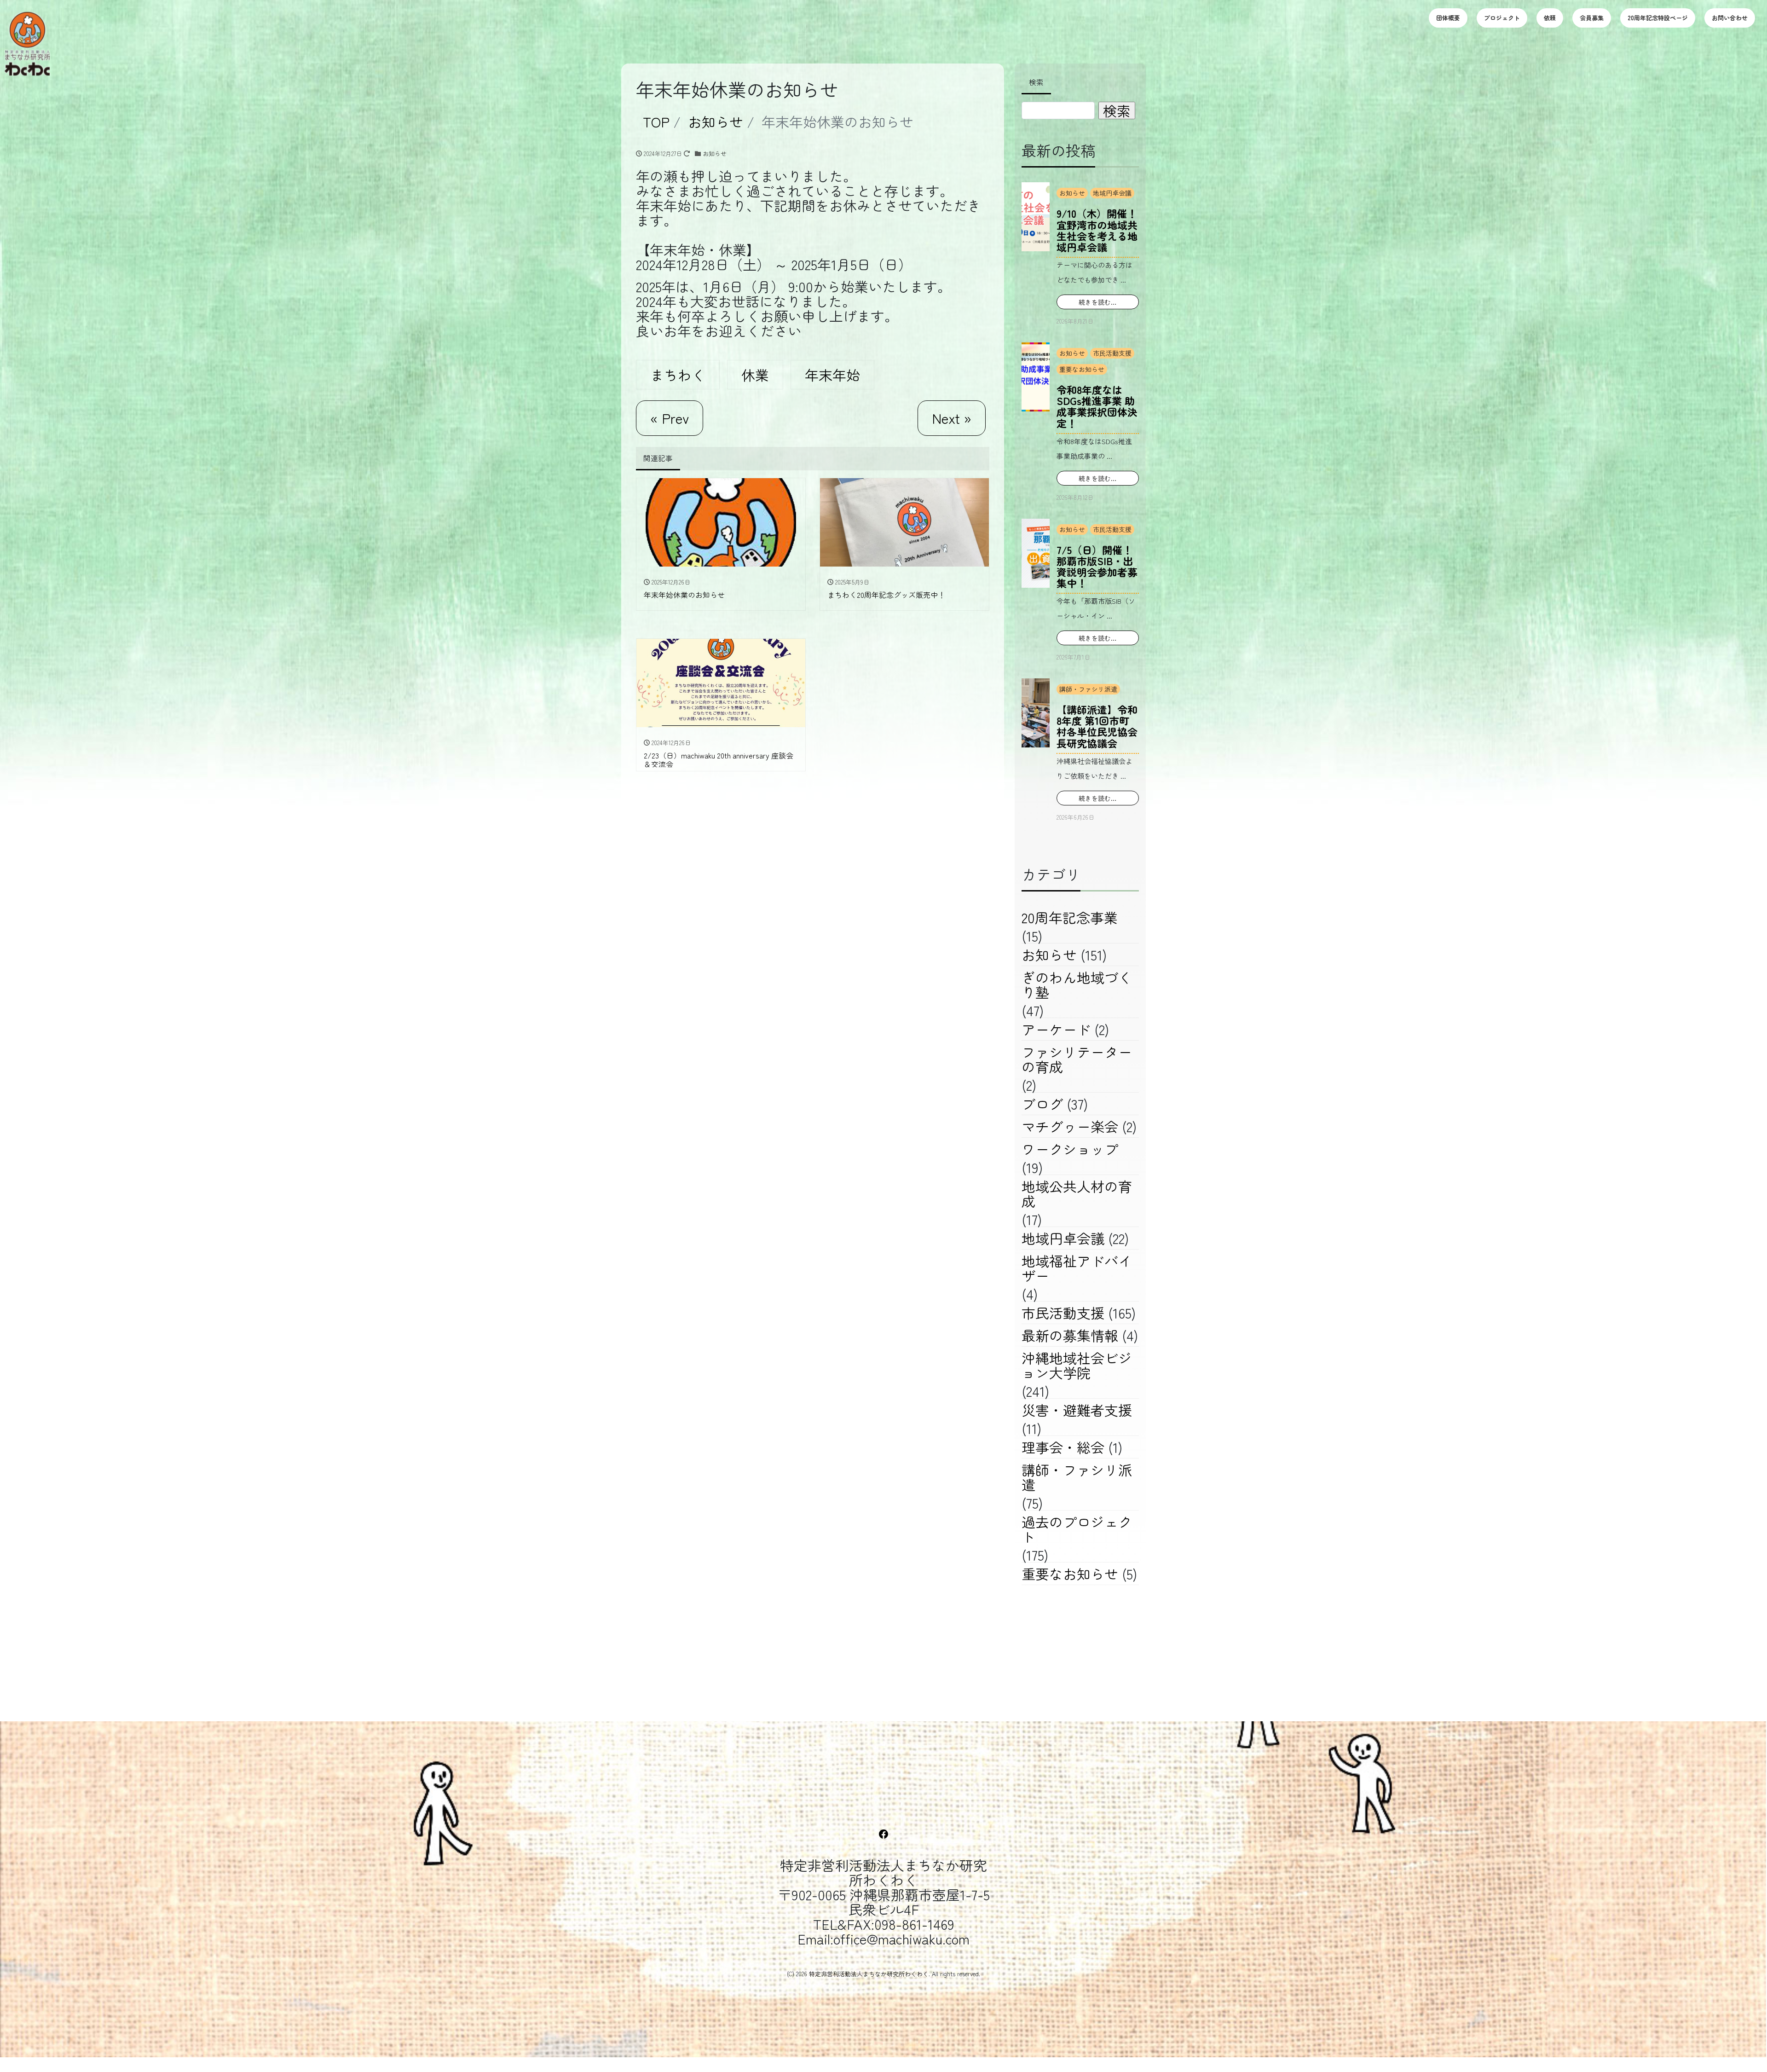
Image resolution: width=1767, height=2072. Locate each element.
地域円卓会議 (1112, 193)
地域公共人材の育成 (1077, 1193)
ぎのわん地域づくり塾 (1077, 984)
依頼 (1550, 18)
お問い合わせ (1730, 18)
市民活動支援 (1112, 353)
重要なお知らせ (1082, 369)
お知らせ (715, 153)
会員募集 (1592, 18)
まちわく (678, 375)
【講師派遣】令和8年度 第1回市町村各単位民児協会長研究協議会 (1097, 726)
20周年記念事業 (1070, 917)
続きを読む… (1098, 302)
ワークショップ (1070, 1149)
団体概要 (1448, 18)
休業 (755, 375)
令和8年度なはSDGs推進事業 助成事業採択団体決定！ (1097, 406)
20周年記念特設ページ (1658, 18)
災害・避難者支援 (1077, 1410)
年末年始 (832, 375)
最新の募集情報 (1070, 1335)
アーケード (1056, 1029)
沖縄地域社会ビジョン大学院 (1077, 1365)
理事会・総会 (1063, 1447)
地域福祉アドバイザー (1077, 1268)
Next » (952, 418)
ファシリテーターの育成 (1077, 1059)
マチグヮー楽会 (1070, 1126)
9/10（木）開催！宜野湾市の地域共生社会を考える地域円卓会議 (1097, 230)
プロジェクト (1502, 18)
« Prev (670, 418)
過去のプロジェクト (1077, 1529)
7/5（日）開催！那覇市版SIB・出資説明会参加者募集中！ (1097, 566)
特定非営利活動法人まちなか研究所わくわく (869, 1974)
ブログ (1042, 1104)
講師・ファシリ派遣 (1088, 689)
